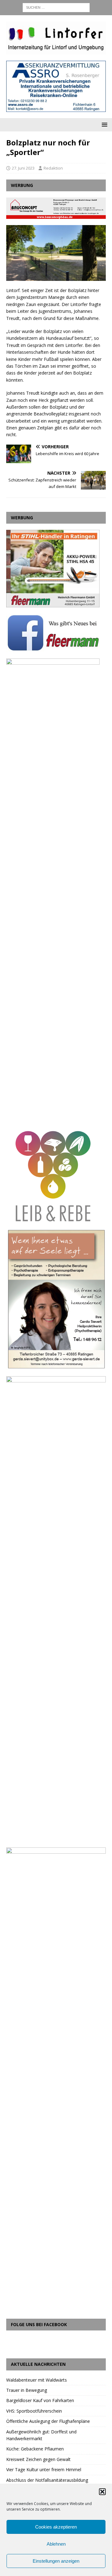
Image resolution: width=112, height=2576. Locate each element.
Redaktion (53, 168)
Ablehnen (56, 2544)
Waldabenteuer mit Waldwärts (37, 2380)
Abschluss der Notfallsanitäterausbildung (47, 2480)
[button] (102, 2492)
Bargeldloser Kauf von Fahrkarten (40, 2400)
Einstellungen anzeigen (56, 2561)
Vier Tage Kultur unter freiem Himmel (44, 2470)
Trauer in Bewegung (27, 2390)
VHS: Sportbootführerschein (34, 2411)
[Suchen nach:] (56, 7)
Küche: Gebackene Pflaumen (35, 2449)
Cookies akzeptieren (56, 2527)
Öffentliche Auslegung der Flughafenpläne (48, 2421)
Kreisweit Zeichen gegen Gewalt (38, 2459)
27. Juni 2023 (23, 168)
